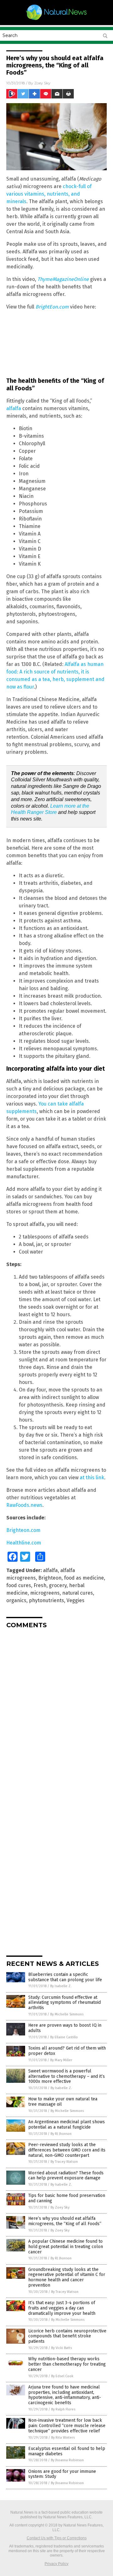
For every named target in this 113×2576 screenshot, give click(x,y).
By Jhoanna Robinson (67, 2460)
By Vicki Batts (62, 2348)
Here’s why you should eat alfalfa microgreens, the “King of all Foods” (65, 2221)
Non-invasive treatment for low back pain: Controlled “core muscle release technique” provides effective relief (67, 2426)
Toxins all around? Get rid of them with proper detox (67, 2051)
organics (16, 1600)
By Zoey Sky (60, 2207)
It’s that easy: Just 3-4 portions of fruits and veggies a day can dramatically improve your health (62, 2308)
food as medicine (84, 1578)
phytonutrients (46, 1600)
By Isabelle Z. (61, 1986)
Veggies (75, 1600)
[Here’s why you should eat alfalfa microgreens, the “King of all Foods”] (56, 20)
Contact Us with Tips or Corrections (57, 2538)
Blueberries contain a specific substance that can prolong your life (65, 1977)
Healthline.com (24, 1543)
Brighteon (50, 1578)
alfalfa (14, 408)
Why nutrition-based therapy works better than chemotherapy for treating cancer (67, 2364)
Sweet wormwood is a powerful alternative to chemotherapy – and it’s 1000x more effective (67, 2076)
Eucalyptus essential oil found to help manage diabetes (67, 2451)
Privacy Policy (56, 2564)
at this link (92, 1478)
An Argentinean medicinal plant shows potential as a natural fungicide (67, 2125)
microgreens (45, 1593)
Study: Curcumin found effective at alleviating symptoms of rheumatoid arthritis (65, 2003)
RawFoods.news (24, 1505)
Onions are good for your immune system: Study (62, 2474)
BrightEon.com (52, 307)
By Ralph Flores (63, 2409)
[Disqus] (56, 1712)
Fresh (40, 1585)
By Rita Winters (63, 2438)
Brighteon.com (23, 1530)
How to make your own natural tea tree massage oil (63, 2102)
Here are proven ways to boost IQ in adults (65, 2028)
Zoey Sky (42, 83)
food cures (19, 1585)
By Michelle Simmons (67, 2014)
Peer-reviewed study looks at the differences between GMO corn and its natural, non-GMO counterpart (67, 2150)
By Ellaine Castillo (64, 2037)
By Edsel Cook (62, 2376)
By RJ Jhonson (61, 2134)
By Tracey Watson (64, 2162)
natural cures (78, 1593)
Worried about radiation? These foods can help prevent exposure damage (66, 2176)
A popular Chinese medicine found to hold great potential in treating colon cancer (66, 2247)
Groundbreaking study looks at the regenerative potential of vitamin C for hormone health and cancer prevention (67, 2277)
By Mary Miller (61, 2060)
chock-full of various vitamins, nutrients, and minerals (49, 194)
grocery (58, 1585)
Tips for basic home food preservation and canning (67, 2198)
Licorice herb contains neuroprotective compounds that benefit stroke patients (67, 2336)
